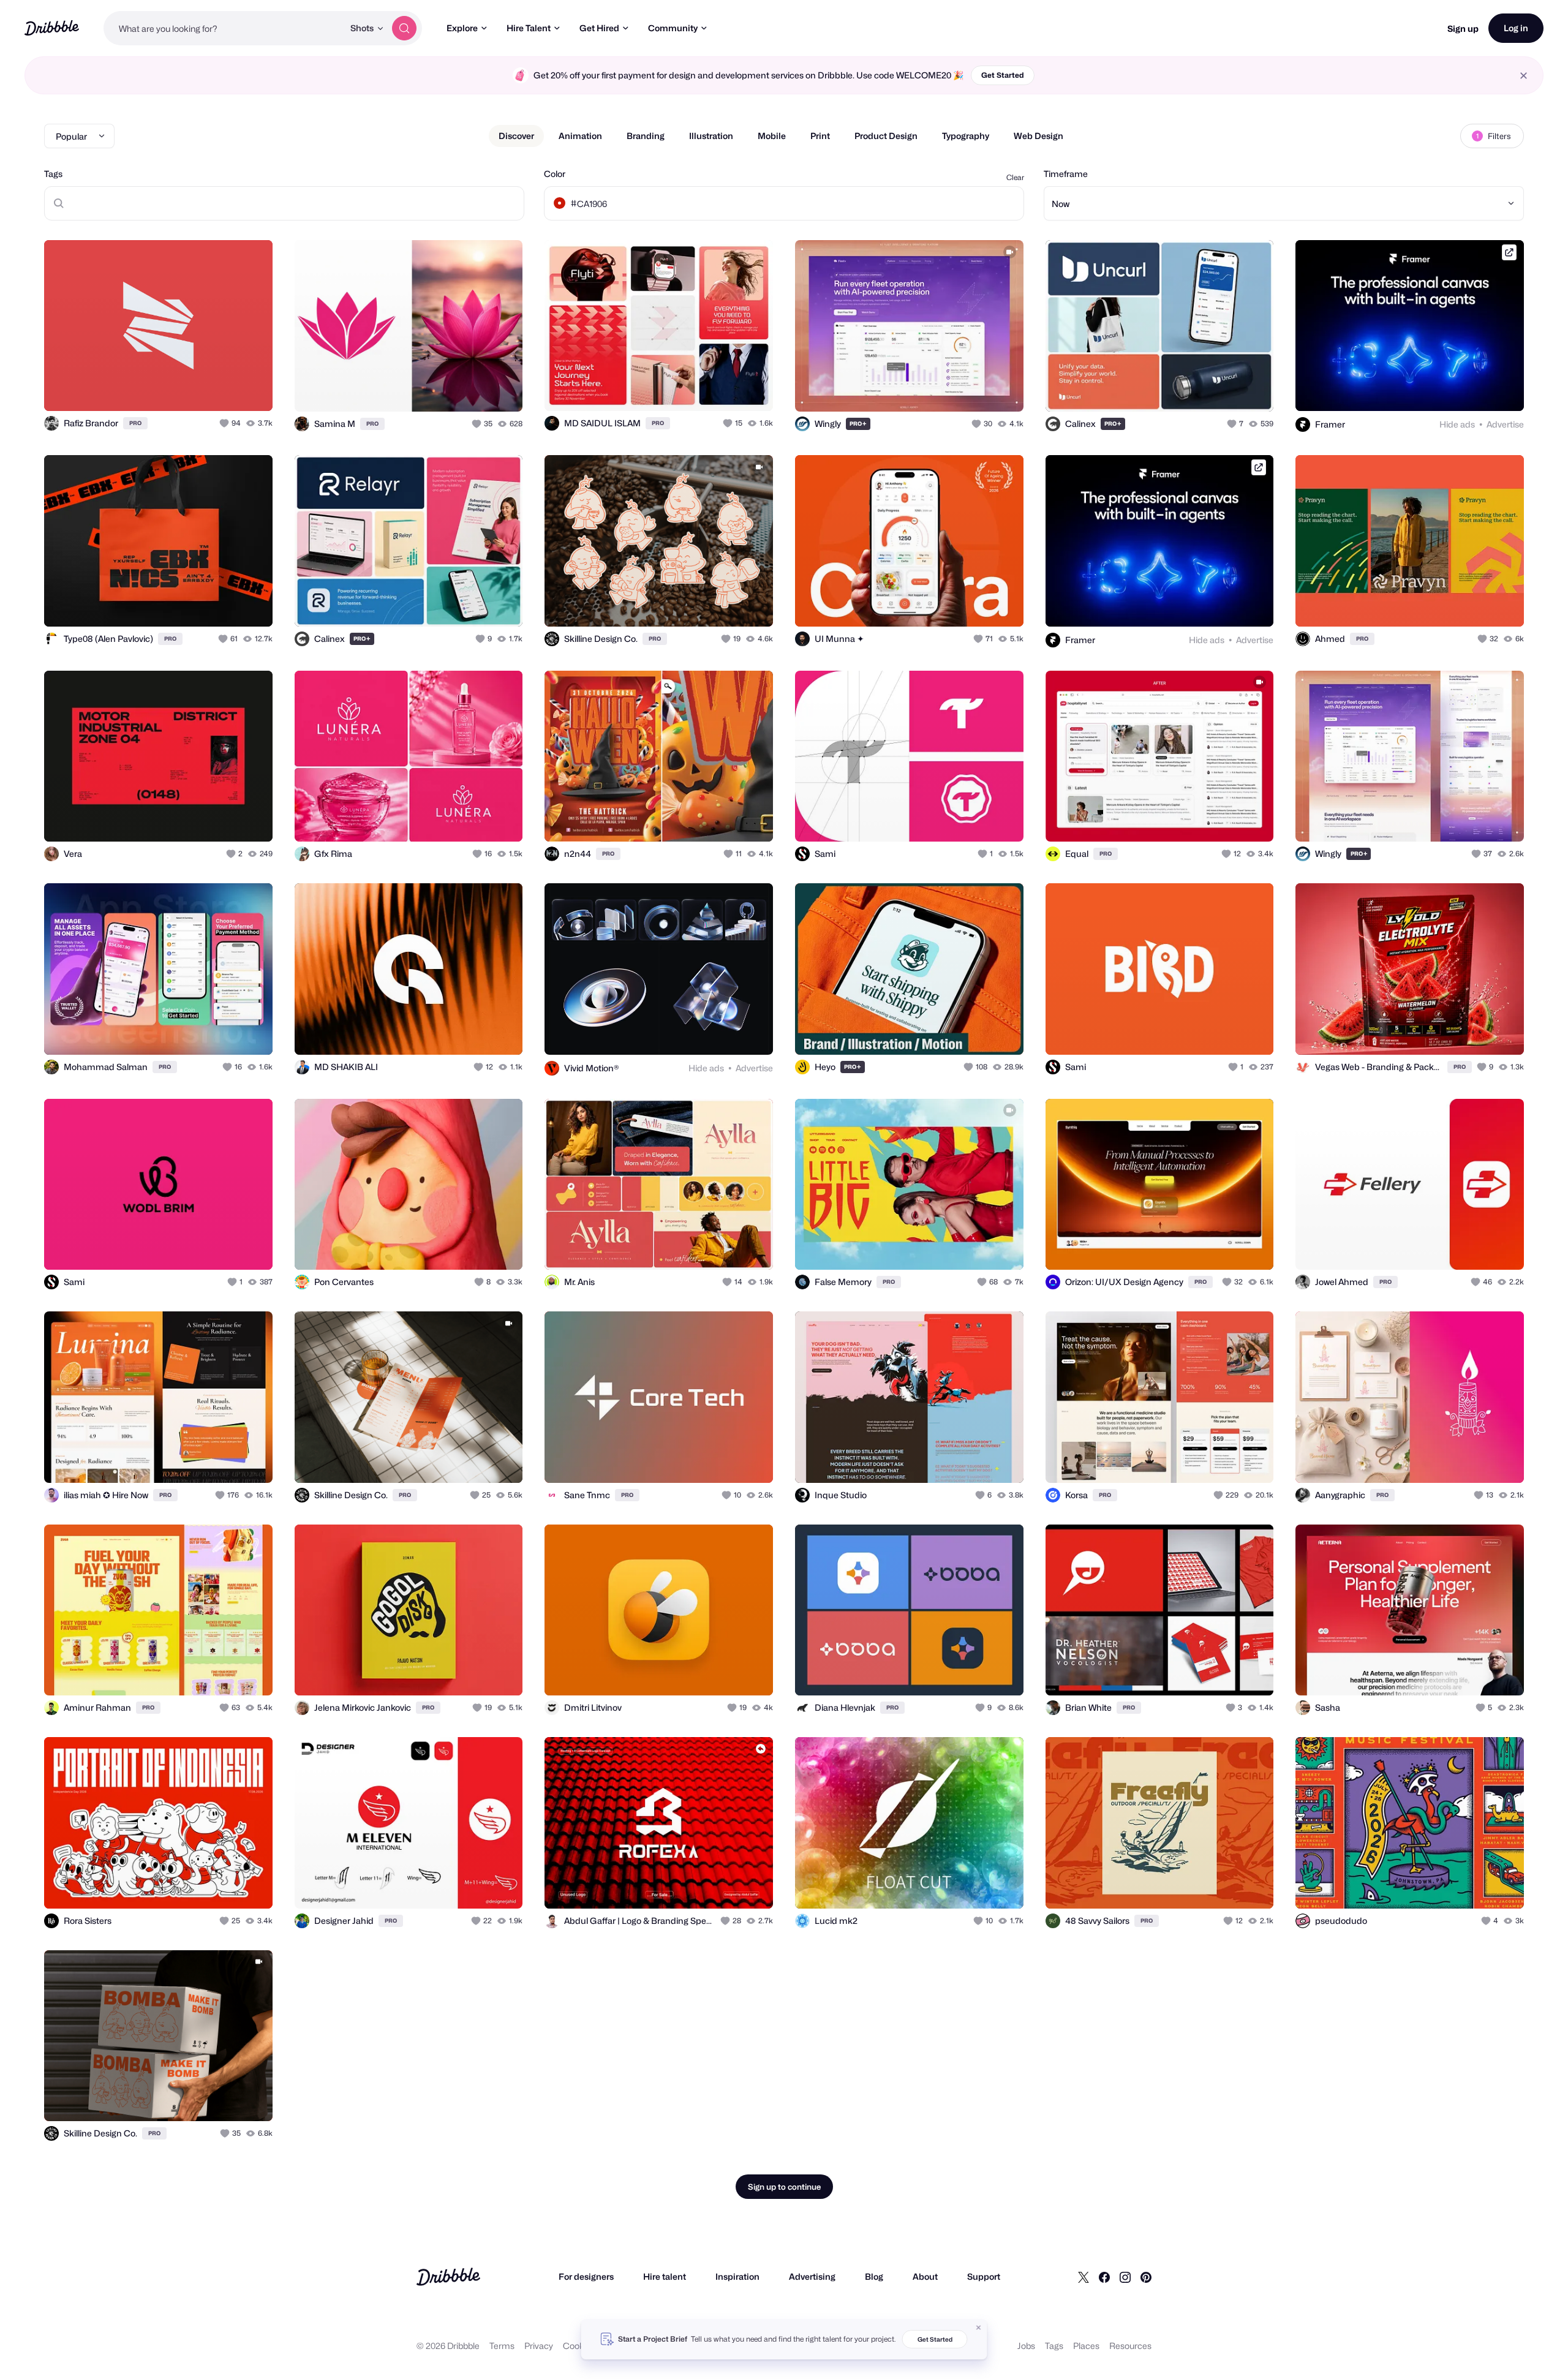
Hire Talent (529, 28)
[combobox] (224, 28)
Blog (874, 2276)
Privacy (539, 2346)
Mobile (772, 136)
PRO (135, 423)
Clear (1015, 177)
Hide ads (1457, 424)
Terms (502, 2346)
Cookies (579, 2346)
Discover (516, 136)
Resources (1130, 2346)
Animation (580, 136)
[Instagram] (1125, 2277)
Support (984, 2276)
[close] (1524, 76)
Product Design (886, 136)
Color (555, 174)
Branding (646, 136)
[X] (1084, 2277)
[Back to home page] (52, 28)
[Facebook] (1104, 2277)
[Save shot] (225, 388)
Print (820, 136)
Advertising (812, 2276)
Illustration (711, 136)
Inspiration (737, 2276)
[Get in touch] (201, 388)
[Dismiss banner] (979, 2328)
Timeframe (1066, 174)
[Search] (404, 28)
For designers (586, 2276)
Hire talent (665, 2276)
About (925, 2276)
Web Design (1038, 136)
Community (673, 28)
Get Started (1003, 75)
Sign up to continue (784, 2187)
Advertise (1505, 424)
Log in (1516, 28)
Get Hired (599, 28)
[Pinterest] (1146, 2277)
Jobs (1026, 2346)
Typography (966, 136)
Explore (462, 28)
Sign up (1463, 28)
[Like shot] (250, 388)
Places (1086, 2346)
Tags (53, 174)
